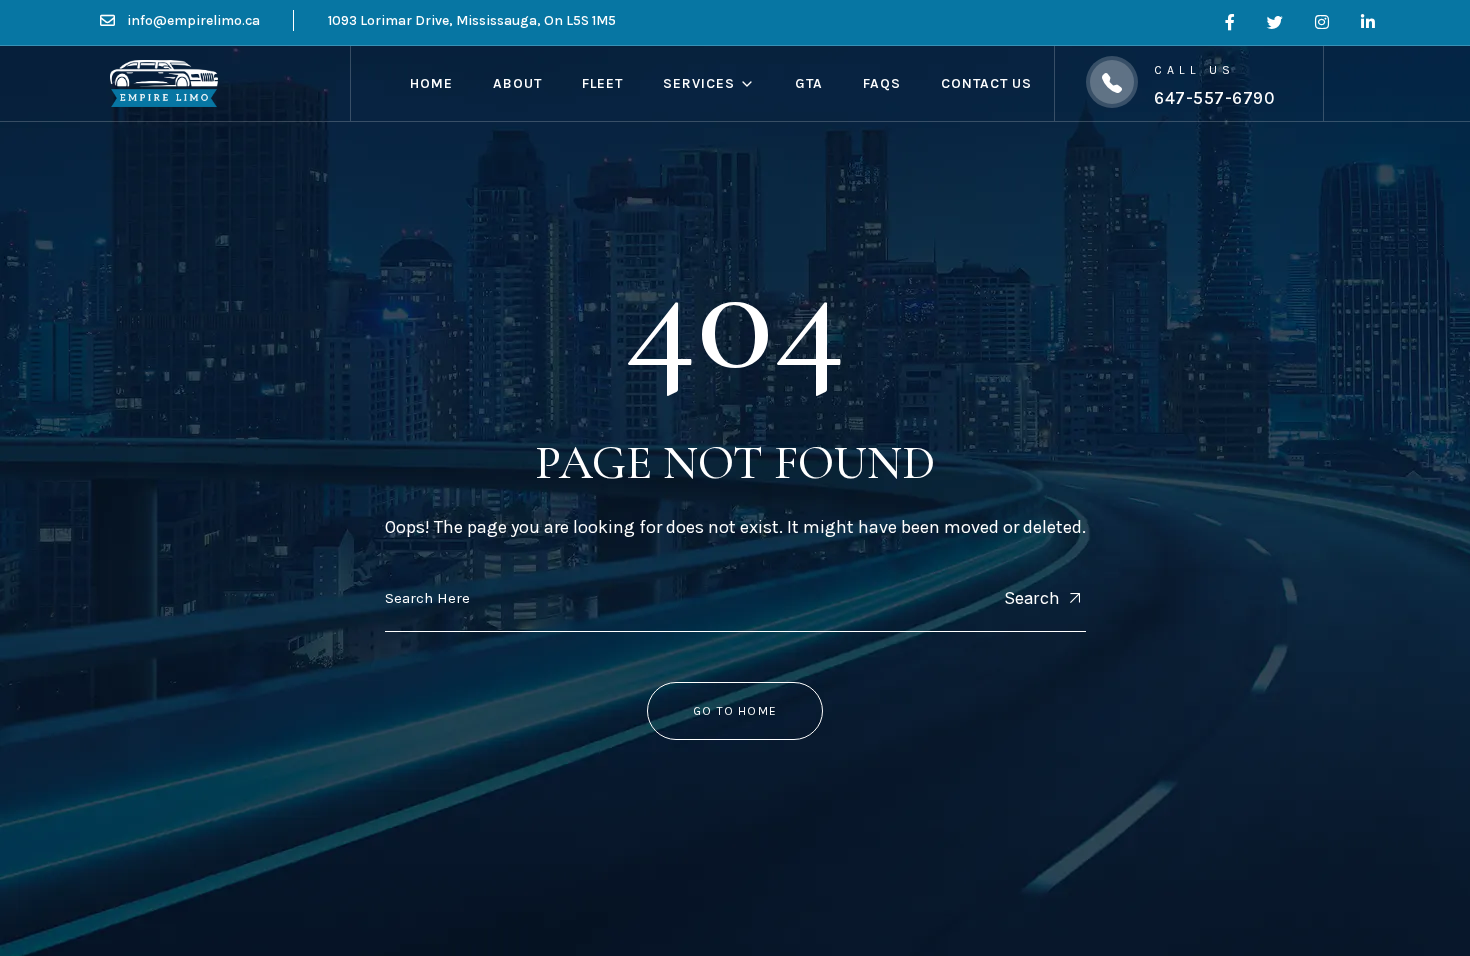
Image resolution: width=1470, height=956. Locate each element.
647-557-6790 (1214, 98)
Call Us (1194, 70)
